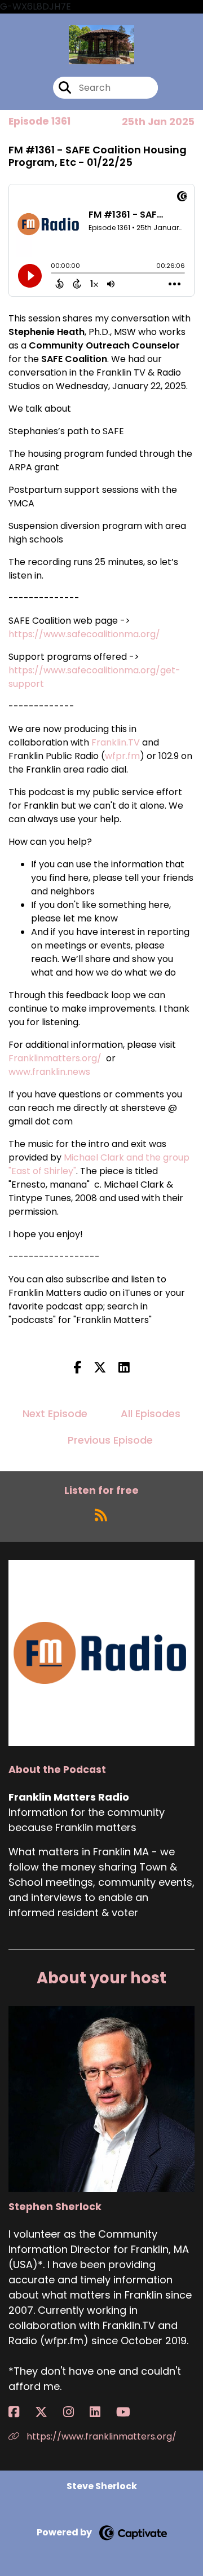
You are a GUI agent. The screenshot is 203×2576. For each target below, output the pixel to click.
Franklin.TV (116, 742)
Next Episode (55, 1413)
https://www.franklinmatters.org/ (100, 2436)
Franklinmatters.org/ (55, 1058)
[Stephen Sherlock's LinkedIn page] (102, 2412)
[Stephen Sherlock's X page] (48, 2412)
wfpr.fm (122, 756)
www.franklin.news (49, 1072)
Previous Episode (110, 1440)
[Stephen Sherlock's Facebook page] (21, 2412)
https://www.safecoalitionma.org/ (84, 634)
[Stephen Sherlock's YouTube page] (130, 2412)
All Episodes (151, 1413)
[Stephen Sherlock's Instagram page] (75, 2412)
